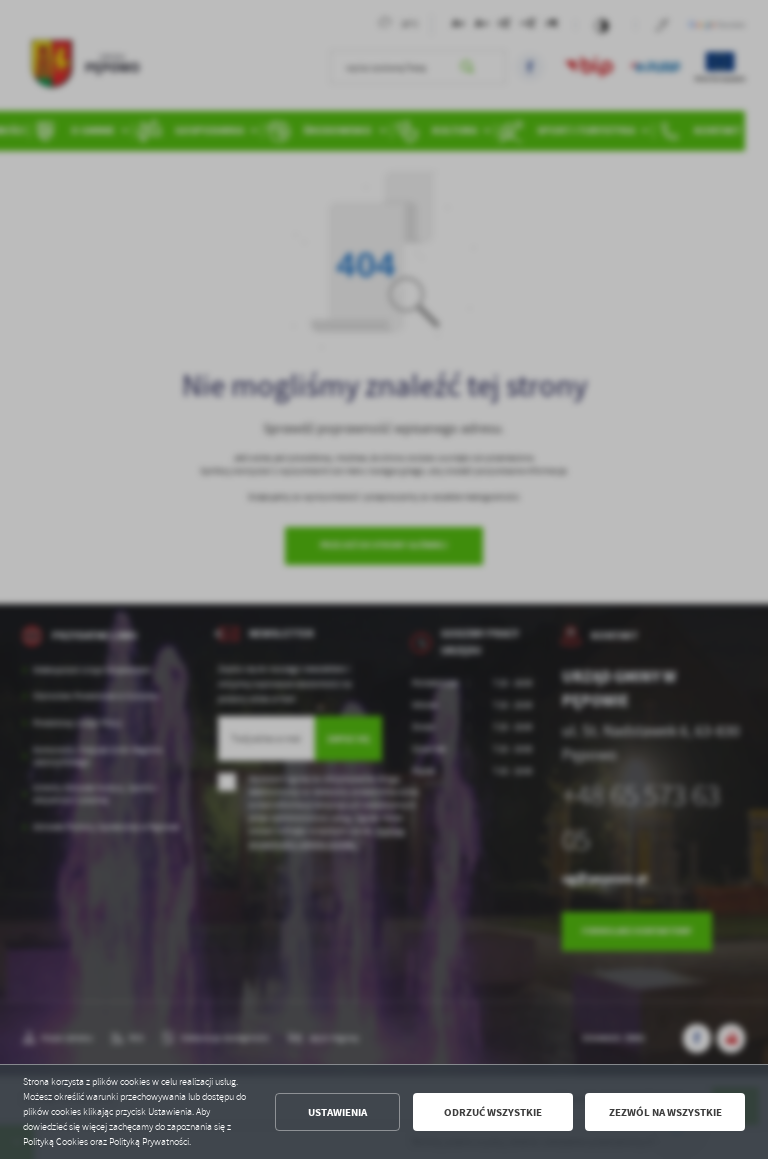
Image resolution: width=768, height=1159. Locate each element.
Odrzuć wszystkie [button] (493, 1112)
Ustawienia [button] (337, 1112)
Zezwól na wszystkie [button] (665, 1112)
